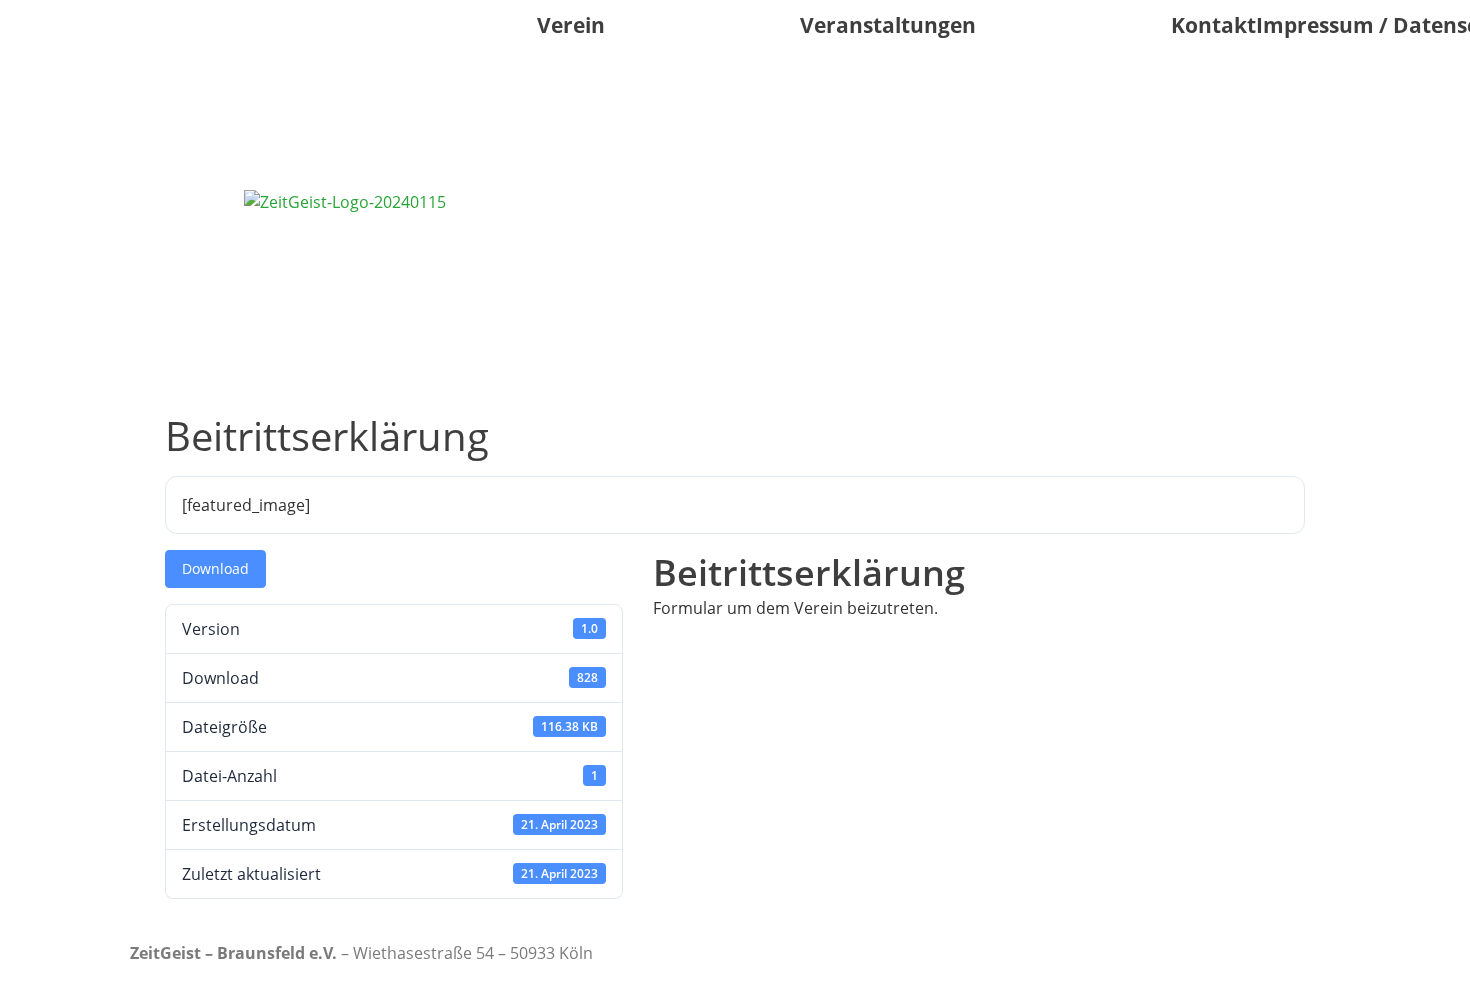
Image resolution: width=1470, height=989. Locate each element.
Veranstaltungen (888, 25)
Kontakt (1213, 25)
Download (215, 568)
